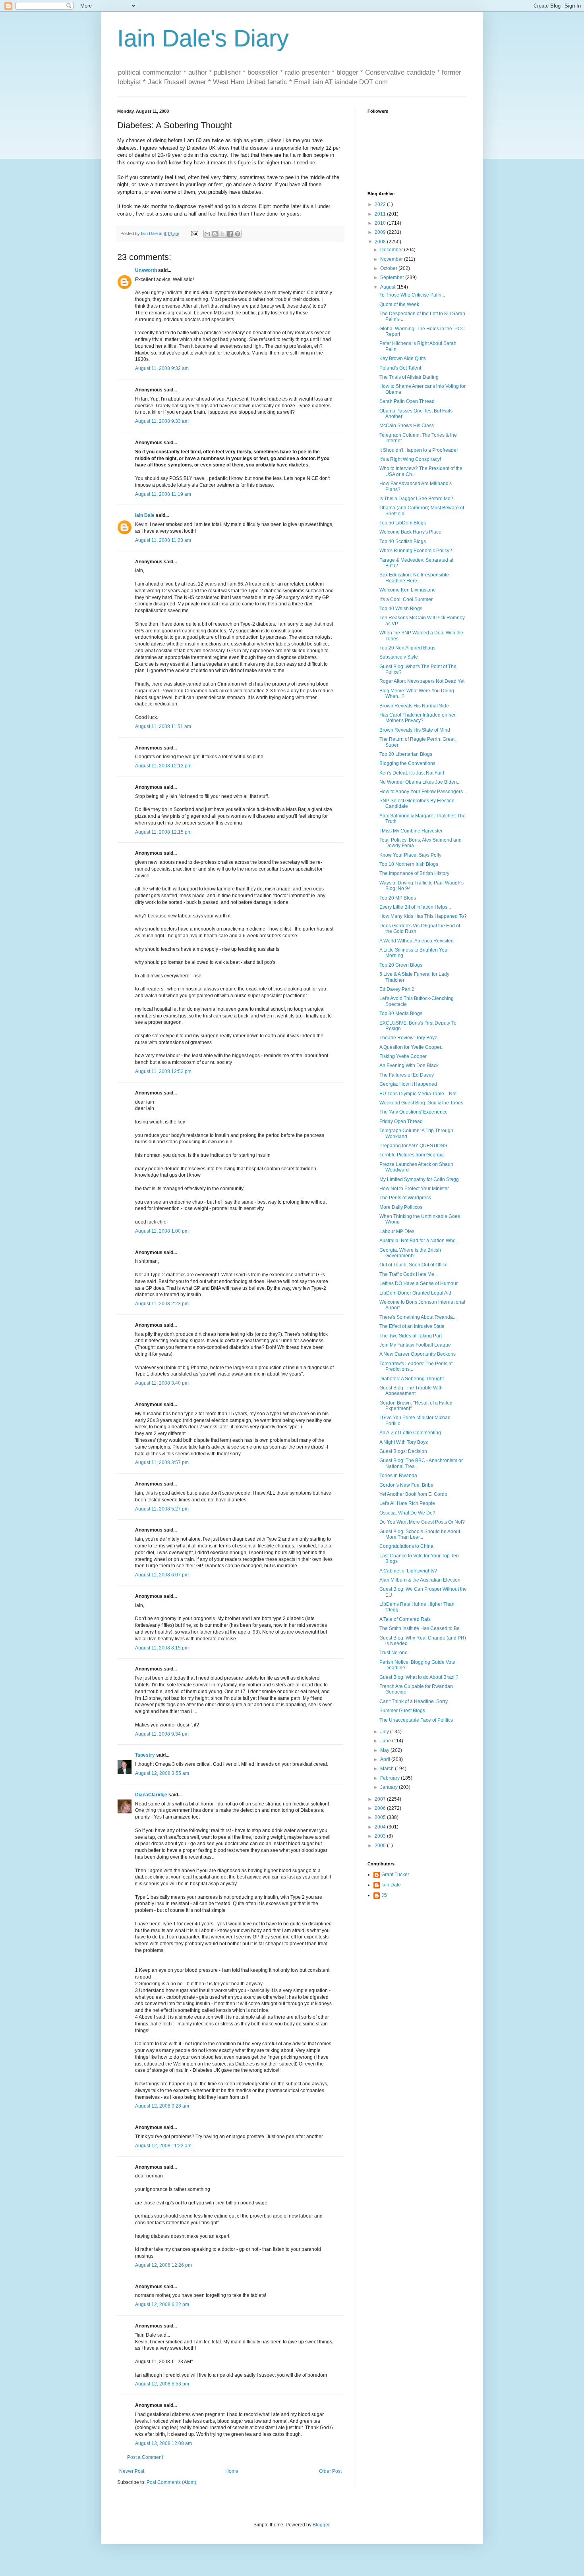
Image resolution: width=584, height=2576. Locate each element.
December (392, 250)
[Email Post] (194, 233)
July (385, 1732)
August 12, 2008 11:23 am (163, 2146)
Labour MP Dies (397, 1231)
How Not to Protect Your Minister (414, 1189)
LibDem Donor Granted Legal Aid (415, 1293)
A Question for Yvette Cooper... (412, 1047)
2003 (381, 1836)
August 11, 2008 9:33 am (162, 421)
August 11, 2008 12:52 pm (163, 1071)
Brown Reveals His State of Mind (415, 730)
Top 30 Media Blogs (401, 1013)
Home (232, 2471)
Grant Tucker (395, 1875)
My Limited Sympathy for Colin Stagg (419, 1179)
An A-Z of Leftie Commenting (410, 1433)
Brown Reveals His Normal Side (414, 706)
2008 (381, 242)
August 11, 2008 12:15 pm (163, 832)
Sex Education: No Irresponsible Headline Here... (414, 578)
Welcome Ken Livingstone (408, 590)
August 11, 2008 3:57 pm (162, 1462)
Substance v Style (399, 657)
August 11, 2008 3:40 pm (162, 1383)
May (385, 1750)
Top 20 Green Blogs (401, 965)
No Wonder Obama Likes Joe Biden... (420, 782)
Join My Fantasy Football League (415, 1345)
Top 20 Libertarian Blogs (406, 754)
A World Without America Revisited (417, 941)
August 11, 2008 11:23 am (163, 540)
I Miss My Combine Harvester (411, 831)
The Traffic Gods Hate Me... (409, 1274)
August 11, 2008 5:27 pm (162, 1509)
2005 (381, 1817)
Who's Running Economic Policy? (416, 551)
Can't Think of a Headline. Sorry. (414, 1701)
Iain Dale (145, 515)
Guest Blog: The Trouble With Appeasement (411, 1391)
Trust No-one (394, 1653)
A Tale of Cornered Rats (405, 1619)
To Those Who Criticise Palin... (412, 295)
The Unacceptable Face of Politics (416, 1720)
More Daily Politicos (401, 1207)
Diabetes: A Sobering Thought (412, 1379)
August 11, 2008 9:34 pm (162, 1734)
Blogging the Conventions (407, 763)
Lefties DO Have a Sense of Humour (419, 1283)
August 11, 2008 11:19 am (163, 494)
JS (384, 1895)
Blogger (321, 2525)
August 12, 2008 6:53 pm (162, 2384)
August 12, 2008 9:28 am (162, 2106)
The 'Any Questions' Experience (414, 1112)
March (388, 1769)
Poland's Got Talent (400, 368)
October (389, 268)
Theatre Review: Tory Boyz (408, 1038)
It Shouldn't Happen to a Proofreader (419, 450)
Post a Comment (145, 2457)
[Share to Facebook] (230, 234)
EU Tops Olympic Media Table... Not (418, 1094)
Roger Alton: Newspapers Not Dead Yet (422, 681)
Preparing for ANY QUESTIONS (413, 1146)
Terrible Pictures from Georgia (412, 1155)
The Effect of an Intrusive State (412, 1326)
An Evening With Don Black (409, 1065)
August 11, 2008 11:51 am (163, 726)
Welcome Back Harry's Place (410, 532)
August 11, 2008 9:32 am (162, 368)
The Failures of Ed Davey (407, 1075)
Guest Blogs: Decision (403, 1451)
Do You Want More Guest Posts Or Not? (422, 1522)
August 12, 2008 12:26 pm (163, 2265)
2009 (381, 232)
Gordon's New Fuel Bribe (406, 1485)
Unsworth (146, 270)
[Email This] (207, 234)
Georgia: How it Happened (408, 1084)
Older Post (330, 2471)
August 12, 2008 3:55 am (162, 1773)
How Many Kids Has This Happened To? (423, 916)
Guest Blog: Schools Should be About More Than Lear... (420, 1534)
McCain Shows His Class (407, 426)
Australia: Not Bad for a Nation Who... (419, 1241)
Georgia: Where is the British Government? (410, 1253)
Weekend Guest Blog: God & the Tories (421, 1103)
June (386, 1741)
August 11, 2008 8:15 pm (162, 1648)
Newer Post (132, 2471)
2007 (381, 1799)
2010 (381, 223)
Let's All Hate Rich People (407, 1503)
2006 (381, 1808)
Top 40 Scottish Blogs (403, 541)
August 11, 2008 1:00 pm (162, 1231)
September (393, 277)
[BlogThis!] (215, 234)
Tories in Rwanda (398, 1476)
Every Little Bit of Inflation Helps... (415, 907)
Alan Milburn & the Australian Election (420, 1580)
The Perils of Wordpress (405, 1198)
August (388, 287)
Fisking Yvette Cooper (403, 1056)
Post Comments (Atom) (171, 2482)
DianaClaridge (151, 1795)
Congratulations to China (406, 1546)
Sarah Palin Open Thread (407, 401)
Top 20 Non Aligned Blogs (407, 648)
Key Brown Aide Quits (403, 358)
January (390, 1787)
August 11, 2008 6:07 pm (162, 1575)
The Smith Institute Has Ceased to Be (420, 1628)
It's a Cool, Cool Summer (406, 599)
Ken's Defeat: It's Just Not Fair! (412, 773)
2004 (381, 1827)
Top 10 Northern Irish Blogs (409, 864)
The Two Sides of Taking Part (411, 1336)
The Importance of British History (414, 873)
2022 (381, 204)
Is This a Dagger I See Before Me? (416, 499)
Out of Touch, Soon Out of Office (414, 1265)
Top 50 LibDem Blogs (403, 523)
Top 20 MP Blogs (398, 898)
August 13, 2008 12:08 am (163, 2443)
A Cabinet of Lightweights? (408, 1571)
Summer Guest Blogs (402, 1711)
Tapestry (145, 1755)
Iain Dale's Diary (203, 38)
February (391, 1778)
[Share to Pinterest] (238, 234)
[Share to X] (222, 234)
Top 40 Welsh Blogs (401, 609)
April (386, 1759)
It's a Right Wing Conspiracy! (410, 459)
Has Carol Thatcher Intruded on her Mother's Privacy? (418, 718)
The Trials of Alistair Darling (409, 377)
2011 (381, 214)
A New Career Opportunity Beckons (418, 1354)
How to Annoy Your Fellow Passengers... (423, 792)
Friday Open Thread (401, 1121)
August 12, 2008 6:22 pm (162, 2304)
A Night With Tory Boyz (404, 1442)
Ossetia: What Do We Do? (407, 1513)
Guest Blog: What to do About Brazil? (419, 1677)
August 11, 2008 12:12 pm (163, 766)
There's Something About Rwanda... (418, 1317)
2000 (381, 1846)
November (392, 259)
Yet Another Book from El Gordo (413, 1494)
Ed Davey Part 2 (397, 989)
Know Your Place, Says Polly (410, 855)
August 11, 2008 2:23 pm (162, 1304)
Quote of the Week (399, 304)
